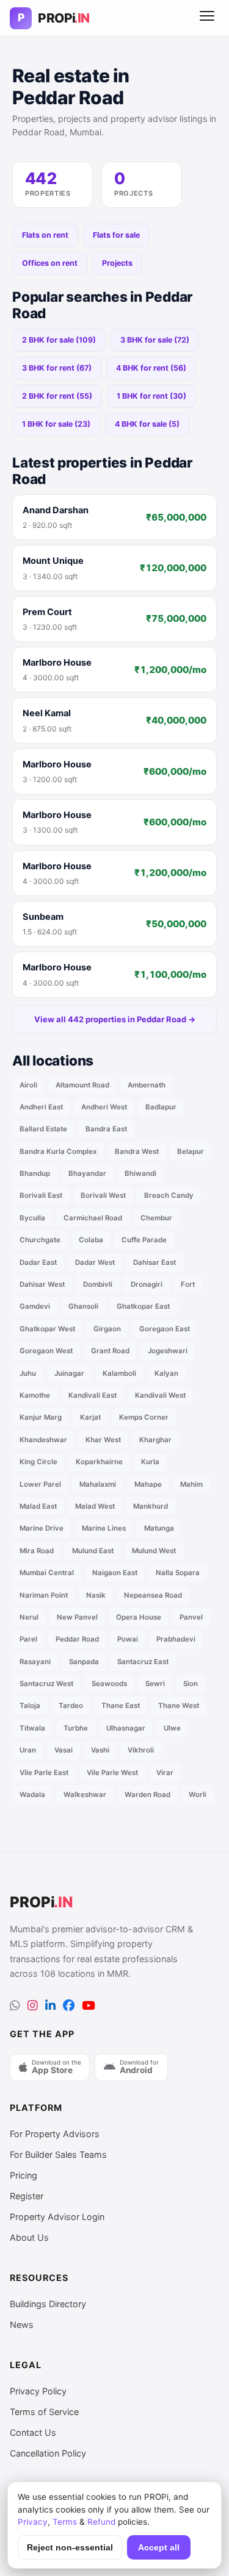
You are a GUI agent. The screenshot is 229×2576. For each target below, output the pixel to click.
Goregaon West (46, 1351)
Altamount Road (82, 1085)
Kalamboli (119, 1373)
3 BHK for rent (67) (57, 368)
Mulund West (154, 1551)
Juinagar (69, 1373)
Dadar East (38, 1262)
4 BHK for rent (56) (151, 368)
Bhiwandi (140, 1173)
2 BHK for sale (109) (59, 340)
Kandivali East (93, 1395)
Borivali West (103, 1195)
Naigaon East (115, 1573)
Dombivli (98, 1284)
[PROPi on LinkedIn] (50, 2006)
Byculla (32, 1218)
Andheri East (41, 1107)
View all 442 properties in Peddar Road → (115, 1019)
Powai (128, 1639)
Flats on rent (45, 235)
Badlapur (161, 1107)
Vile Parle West (112, 1773)
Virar (165, 1773)
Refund (101, 2522)
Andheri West (104, 1107)
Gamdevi (35, 1306)
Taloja (30, 1706)
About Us (29, 2237)
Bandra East (106, 1129)
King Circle (38, 1462)
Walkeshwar (85, 1795)
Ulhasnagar (126, 1728)
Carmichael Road (93, 1218)
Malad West (95, 1506)
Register (27, 2196)
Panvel (191, 1617)
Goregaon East (165, 1329)
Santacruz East (143, 1662)
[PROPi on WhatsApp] (15, 2006)
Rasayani (35, 1662)
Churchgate (40, 1240)
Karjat (90, 1417)
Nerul (29, 1617)
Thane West (179, 1706)
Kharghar (155, 1440)
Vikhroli (141, 1750)
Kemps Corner (144, 1417)
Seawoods (109, 1684)
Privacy (33, 2522)
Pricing (24, 2175)
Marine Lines (104, 1528)
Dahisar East (154, 1262)
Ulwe (172, 1728)
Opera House (139, 1617)
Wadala (32, 1795)
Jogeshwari (168, 1351)
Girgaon (107, 1329)
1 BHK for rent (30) (151, 396)
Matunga (159, 1528)
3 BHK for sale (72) (155, 340)
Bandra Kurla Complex (58, 1151)
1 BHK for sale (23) (56, 424)
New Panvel (77, 1617)
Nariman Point (44, 1595)
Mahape (148, 1484)
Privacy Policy (38, 2391)
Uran (28, 1750)
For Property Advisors (55, 2134)
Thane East (121, 1706)
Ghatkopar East (143, 1306)
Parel (28, 1639)
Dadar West (95, 1262)
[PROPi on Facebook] (69, 2006)
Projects (117, 263)
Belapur (191, 1151)
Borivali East (41, 1195)
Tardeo (71, 1706)
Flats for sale (116, 235)
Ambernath (147, 1085)
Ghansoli (83, 1306)
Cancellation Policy (48, 2453)
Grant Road (110, 1351)
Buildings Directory (48, 2304)
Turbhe (76, 1728)
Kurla (150, 1462)
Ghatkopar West (47, 1329)
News (22, 2325)
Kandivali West (160, 1395)
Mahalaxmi (98, 1484)
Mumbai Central (47, 1573)
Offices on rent (50, 263)
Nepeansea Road (153, 1595)
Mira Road (37, 1551)
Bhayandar (87, 1173)
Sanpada (84, 1662)
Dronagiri (147, 1284)
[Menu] (207, 18)
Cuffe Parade (144, 1240)
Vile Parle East (44, 1773)
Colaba (91, 1240)
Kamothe (35, 1395)
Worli (198, 1795)
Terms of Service (44, 2412)
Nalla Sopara (178, 1573)
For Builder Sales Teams (58, 2154)
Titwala (32, 1728)
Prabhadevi (176, 1639)
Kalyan (166, 1373)
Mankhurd (151, 1506)
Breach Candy (169, 1195)
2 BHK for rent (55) (57, 396)
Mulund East (93, 1551)
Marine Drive (42, 1528)
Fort (188, 1284)
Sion (191, 1684)
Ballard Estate (43, 1129)
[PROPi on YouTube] (89, 2006)
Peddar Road (77, 1639)
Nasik (96, 1595)
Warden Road (147, 1795)
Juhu (28, 1373)
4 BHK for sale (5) (147, 424)
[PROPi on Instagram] (33, 2006)
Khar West (103, 1440)
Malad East (38, 1506)
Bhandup (35, 1173)
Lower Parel (40, 1484)
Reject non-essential (70, 2548)
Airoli (28, 1085)
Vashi (100, 1750)
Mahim (191, 1484)
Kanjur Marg (41, 1417)
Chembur (156, 1218)
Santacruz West (46, 1684)
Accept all (159, 2548)
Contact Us (33, 2432)
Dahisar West (42, 1284)
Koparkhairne (99, 1462)
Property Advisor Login (57, 2217)
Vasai (64, 1750)
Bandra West (137, 1151)
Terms (65, 2522)
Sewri (155, 1684)
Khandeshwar (43, 1440)
